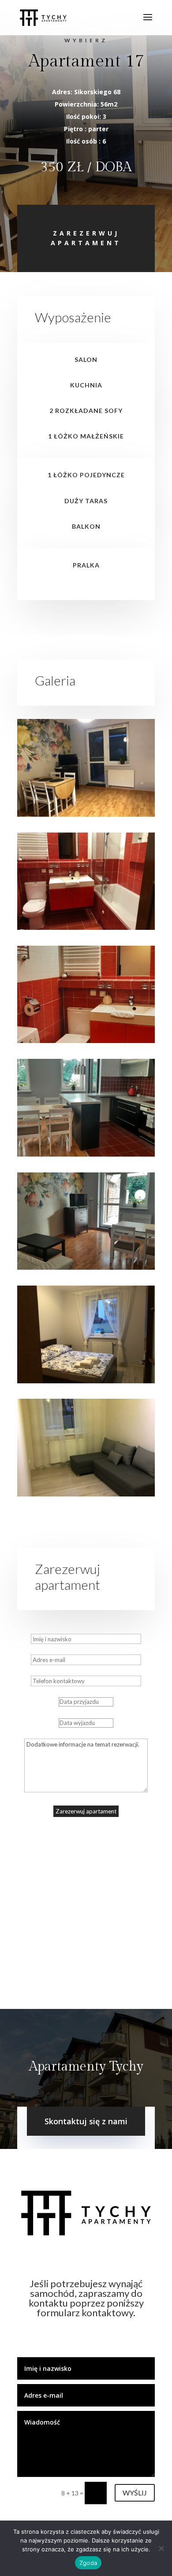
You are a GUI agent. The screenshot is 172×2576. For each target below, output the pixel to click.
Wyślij (135, 2493)
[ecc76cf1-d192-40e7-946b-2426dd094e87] (86, 927)
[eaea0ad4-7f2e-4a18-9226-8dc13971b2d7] (86, 1041)
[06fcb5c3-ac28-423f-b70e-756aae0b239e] (86, 814)
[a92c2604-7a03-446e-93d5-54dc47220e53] (86, 1154)
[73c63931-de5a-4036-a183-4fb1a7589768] (86, 1267)
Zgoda (88, 2563)
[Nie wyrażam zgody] (161, 2548)
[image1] (86, 1494)
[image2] (86, 1381)
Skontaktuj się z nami (86, 2121)
